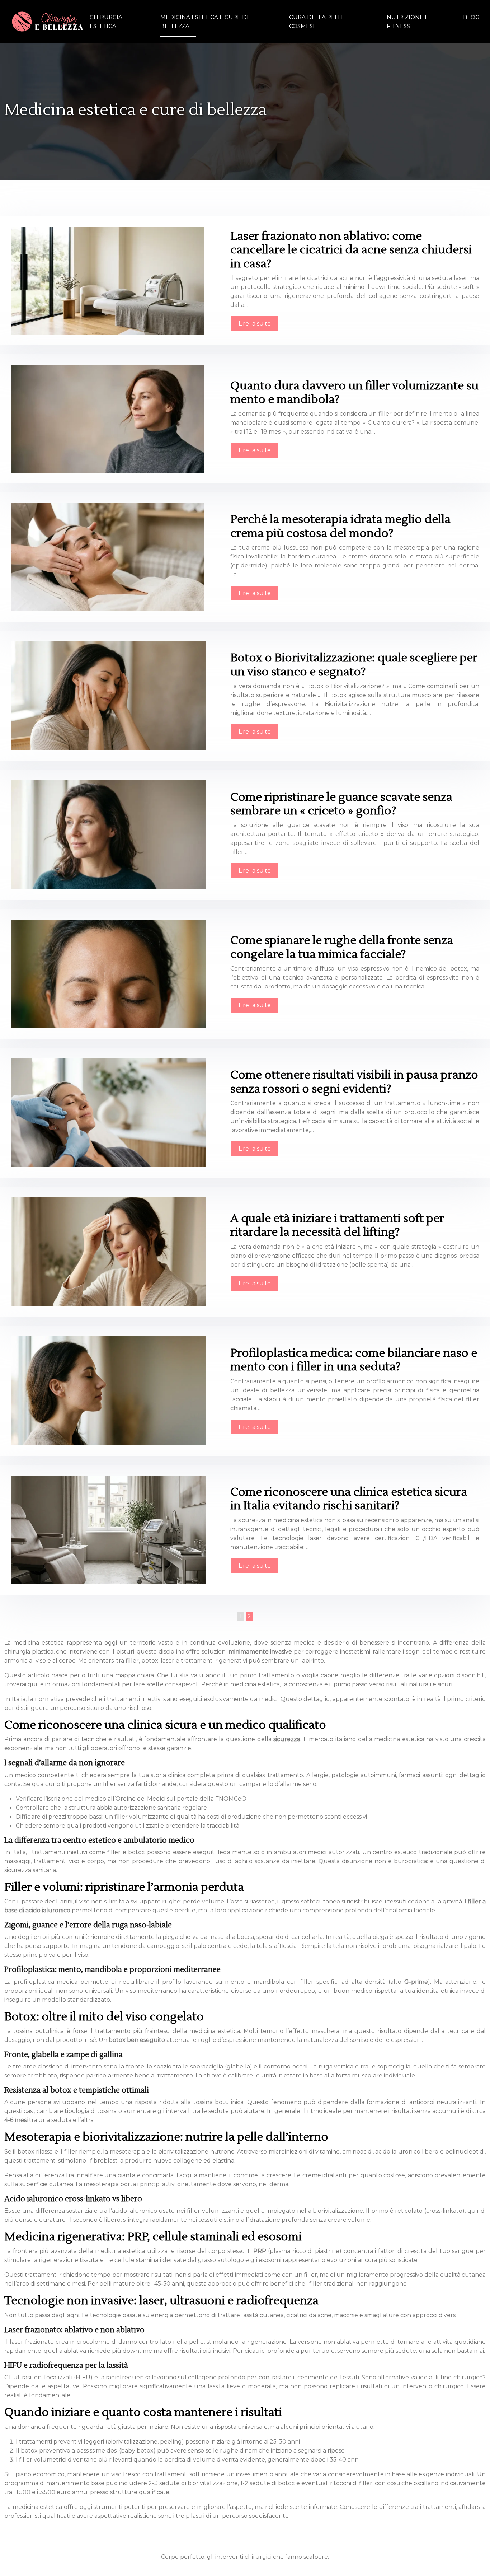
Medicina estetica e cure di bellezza (204, 22)
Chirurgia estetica (106, 22)
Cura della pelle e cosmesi (319, 22)
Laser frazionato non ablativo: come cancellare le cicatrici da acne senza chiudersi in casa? (351, 250)
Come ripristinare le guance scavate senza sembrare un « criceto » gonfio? (341, 804)
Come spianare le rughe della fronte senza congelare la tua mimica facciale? (342, 947)
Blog (471, 17)
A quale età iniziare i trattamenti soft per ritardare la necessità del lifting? (337, 1225)
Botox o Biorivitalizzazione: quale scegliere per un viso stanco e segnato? (354, 665)
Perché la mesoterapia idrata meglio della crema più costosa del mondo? (340, 526)
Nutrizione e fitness (407, 22)
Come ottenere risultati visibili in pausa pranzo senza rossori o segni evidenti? (354, 1082)
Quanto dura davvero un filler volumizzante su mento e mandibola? (354, 392)
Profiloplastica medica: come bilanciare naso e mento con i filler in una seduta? (354, 1360)
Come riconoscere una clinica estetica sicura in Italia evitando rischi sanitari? (349, 1499)
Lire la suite (255, 324)
